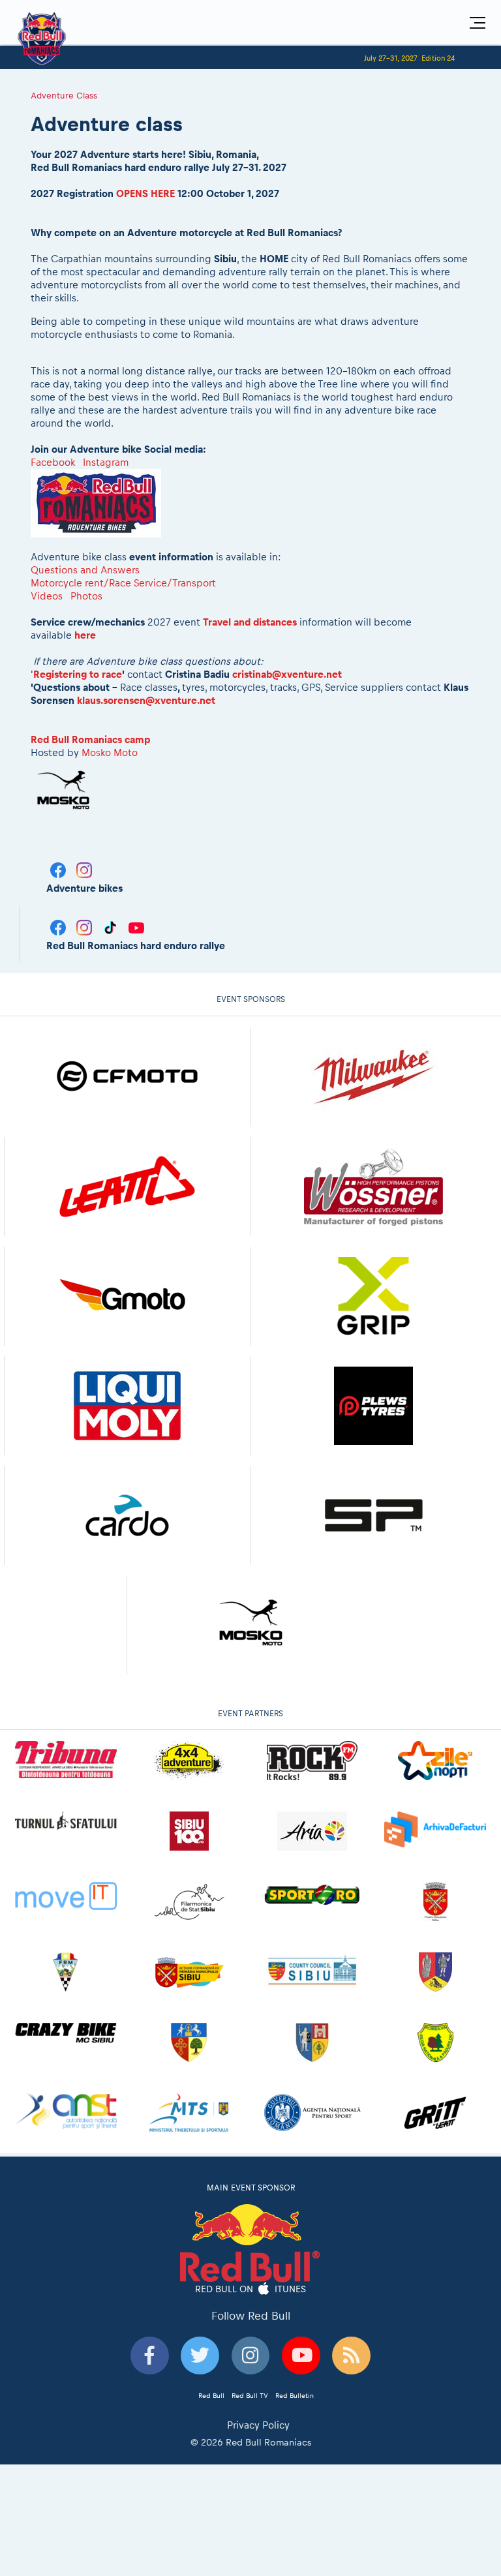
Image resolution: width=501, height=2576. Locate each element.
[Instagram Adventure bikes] (84, 869)
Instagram (106, 462)
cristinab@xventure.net (287, 674)
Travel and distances (250, 622)
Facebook (53, 462)
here (85, 635)
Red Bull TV (250, 2395)
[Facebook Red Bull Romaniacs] (59, 927)
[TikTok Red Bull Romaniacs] (112, 927)
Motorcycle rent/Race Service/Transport (123, 583)
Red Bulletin (295, 2395)
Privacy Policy (258, 2425)
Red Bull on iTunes (251, 2288)
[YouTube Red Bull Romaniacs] (136, 927)
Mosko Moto (110, 752)
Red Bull (211, 2395)
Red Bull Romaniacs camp (91, 739)
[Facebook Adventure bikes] (59, 869)
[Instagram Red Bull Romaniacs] (85, 927)
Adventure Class (64, 95)
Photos (88, 596)
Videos (47, 596)
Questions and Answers (85, 570)
